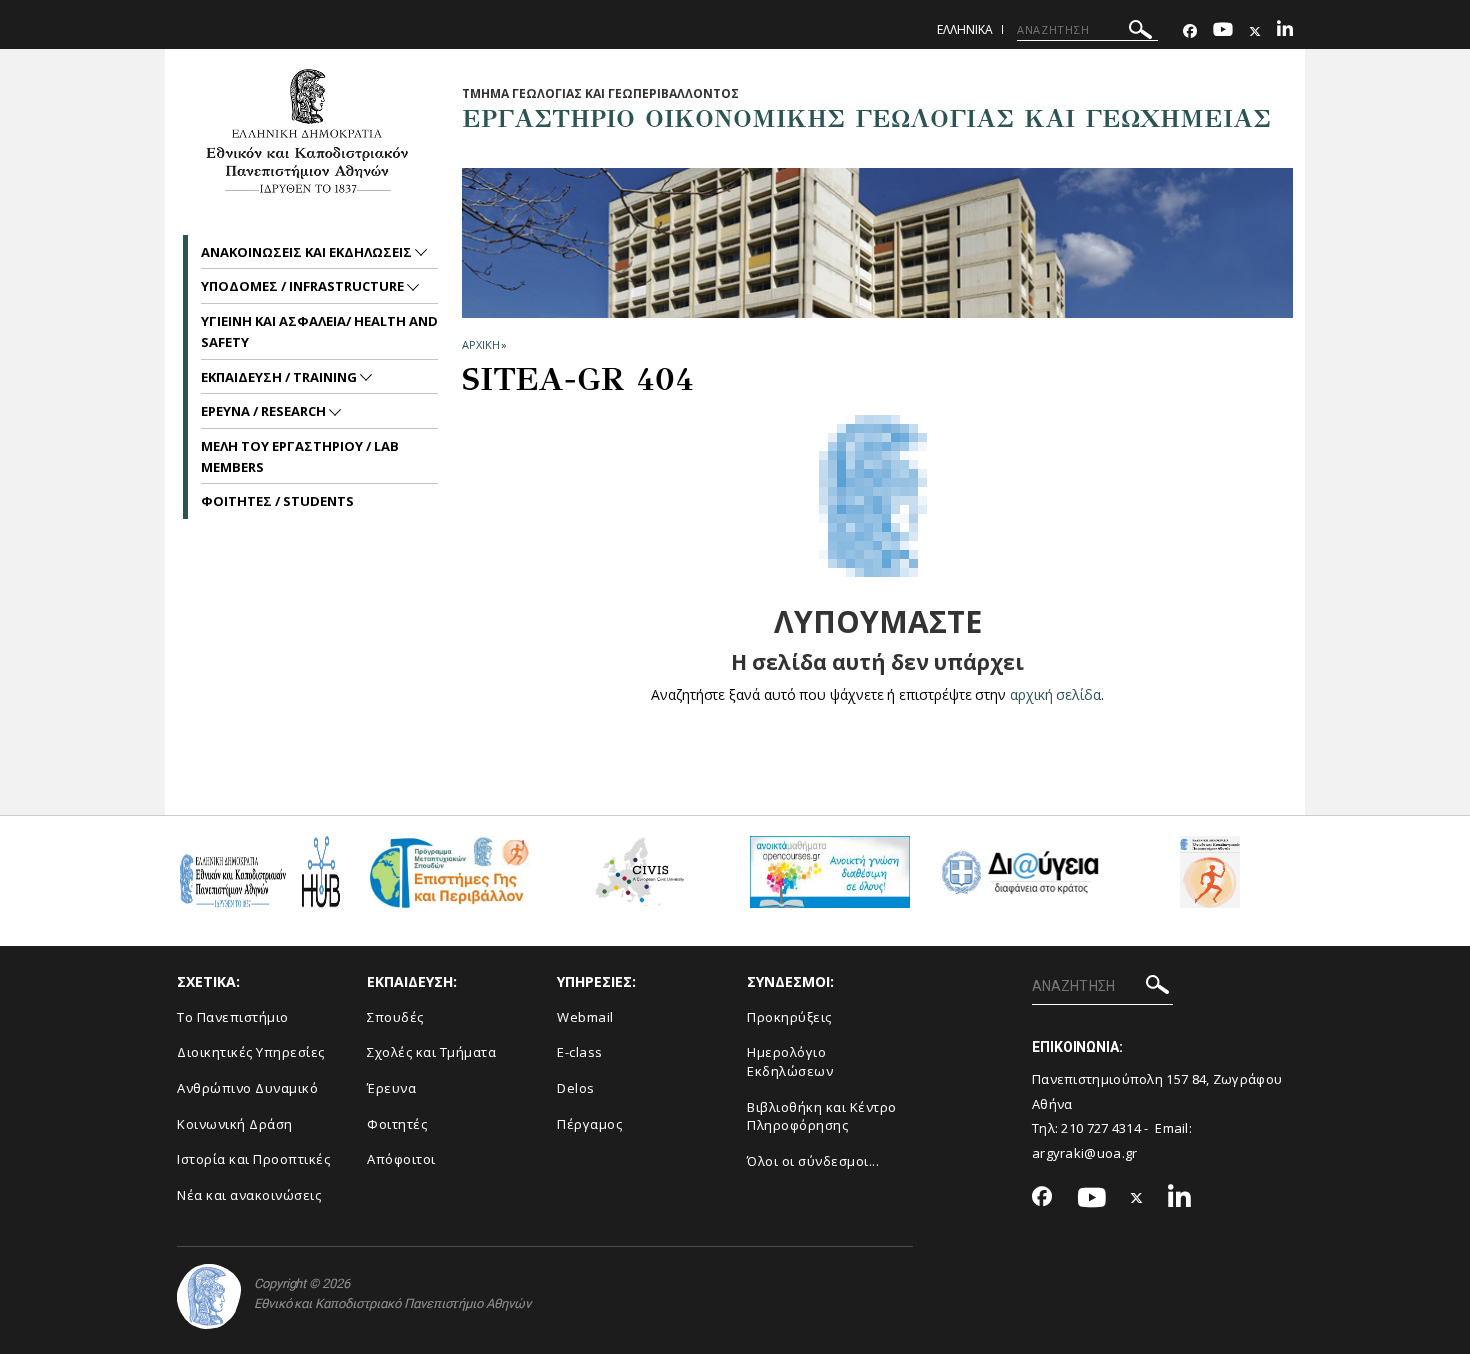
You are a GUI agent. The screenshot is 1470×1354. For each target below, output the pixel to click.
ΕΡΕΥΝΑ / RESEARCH (265, 411)
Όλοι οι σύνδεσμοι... (813, 1161)
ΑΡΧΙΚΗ (480, 344)
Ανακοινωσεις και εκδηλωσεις (308, 252)
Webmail (585, 1017)
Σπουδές (395, 1017)
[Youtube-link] (1223, 31)
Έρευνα (391, 1088)
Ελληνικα (965, 29)
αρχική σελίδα (1055, 694)
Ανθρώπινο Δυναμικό (247, 1088)
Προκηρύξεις (789, 1017)
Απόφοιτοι (401, 1159)
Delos (576, 1088)
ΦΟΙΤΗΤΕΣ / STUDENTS (277, 501)
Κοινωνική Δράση (235, 1124)
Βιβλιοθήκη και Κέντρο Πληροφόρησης (822, 1116)
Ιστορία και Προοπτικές (253, 1159)
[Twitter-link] (1255, 31)
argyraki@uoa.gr (1085, 1153)
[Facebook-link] (1190, 31)
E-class (580, 1052)
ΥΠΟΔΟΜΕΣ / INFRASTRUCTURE (304, 286)
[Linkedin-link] (1285, 31)
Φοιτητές (397, 1124)
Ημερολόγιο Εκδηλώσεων (790, 1061)
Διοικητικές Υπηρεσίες (251, 1052)
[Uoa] (209, 1296)
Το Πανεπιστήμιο (233, 1017)
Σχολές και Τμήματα (431, 1052)
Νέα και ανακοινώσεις (249, 1195)
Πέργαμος (589, 1124)
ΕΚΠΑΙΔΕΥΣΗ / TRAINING (280, 377)
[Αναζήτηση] (1140, 32)
